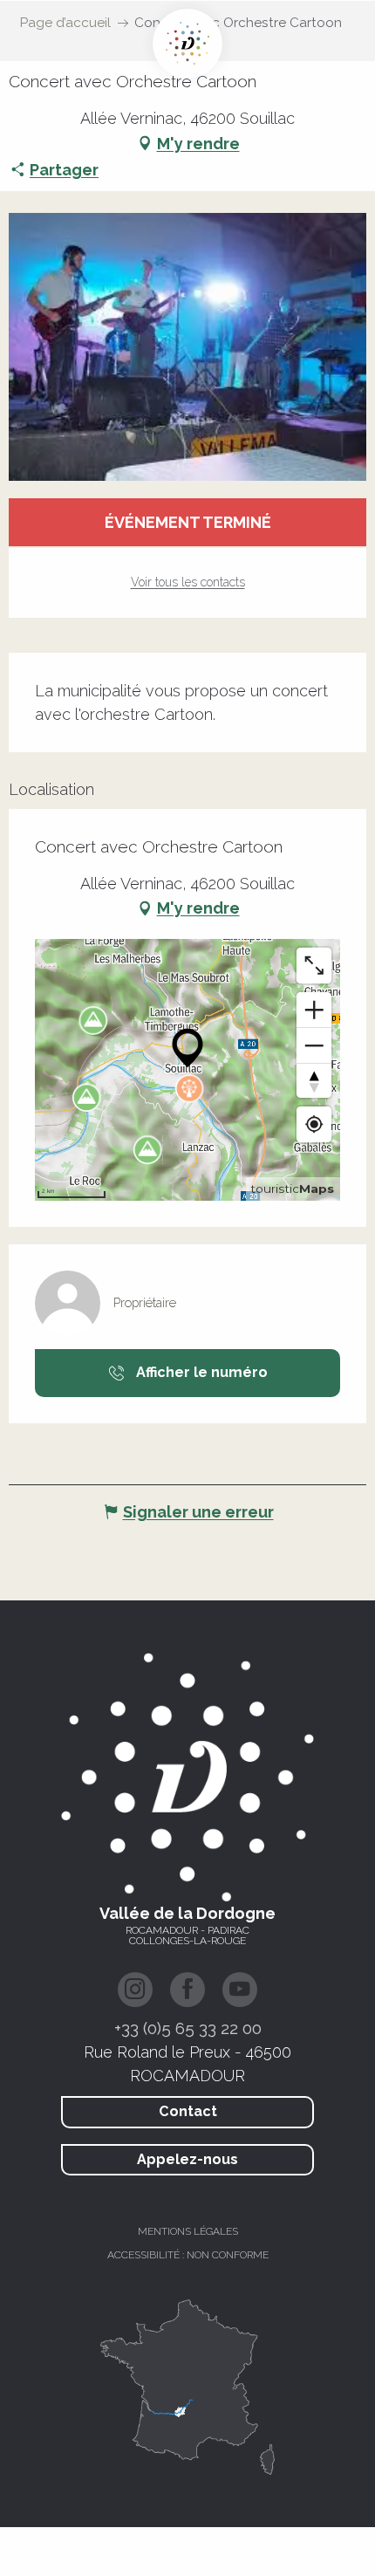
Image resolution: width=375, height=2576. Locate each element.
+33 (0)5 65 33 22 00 (188, 2028)
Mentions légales (188, 2231)
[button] (187, 347)
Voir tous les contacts (188, 582)
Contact (188, 2111)
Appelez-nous (187, 2159)
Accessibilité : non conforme (188, 2255)
